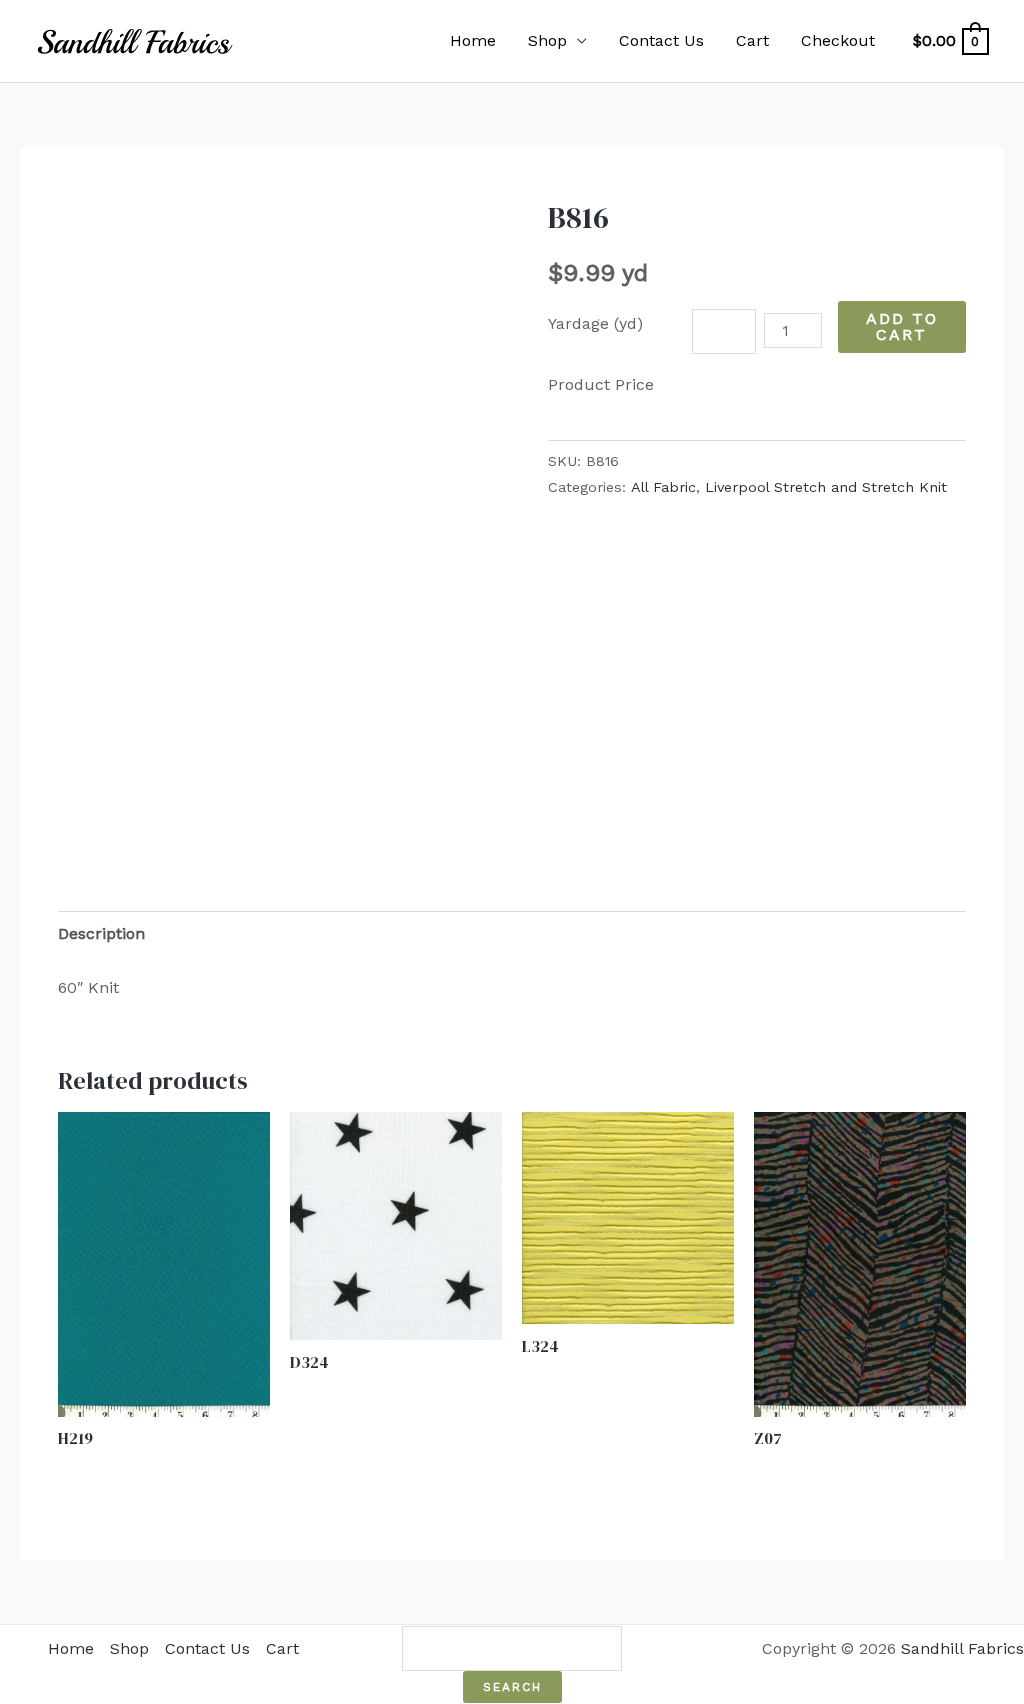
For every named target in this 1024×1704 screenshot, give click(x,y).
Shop (547, 40)
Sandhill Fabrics (962, 1648)
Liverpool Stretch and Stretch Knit (826, 487)
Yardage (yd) (595, 323)
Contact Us (661, 40)
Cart (752, 40)
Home (473, 40)
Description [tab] (101, 933)
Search (512, 1687)
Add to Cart (902, 326)
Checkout (838, 40)
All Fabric (663, 487)
